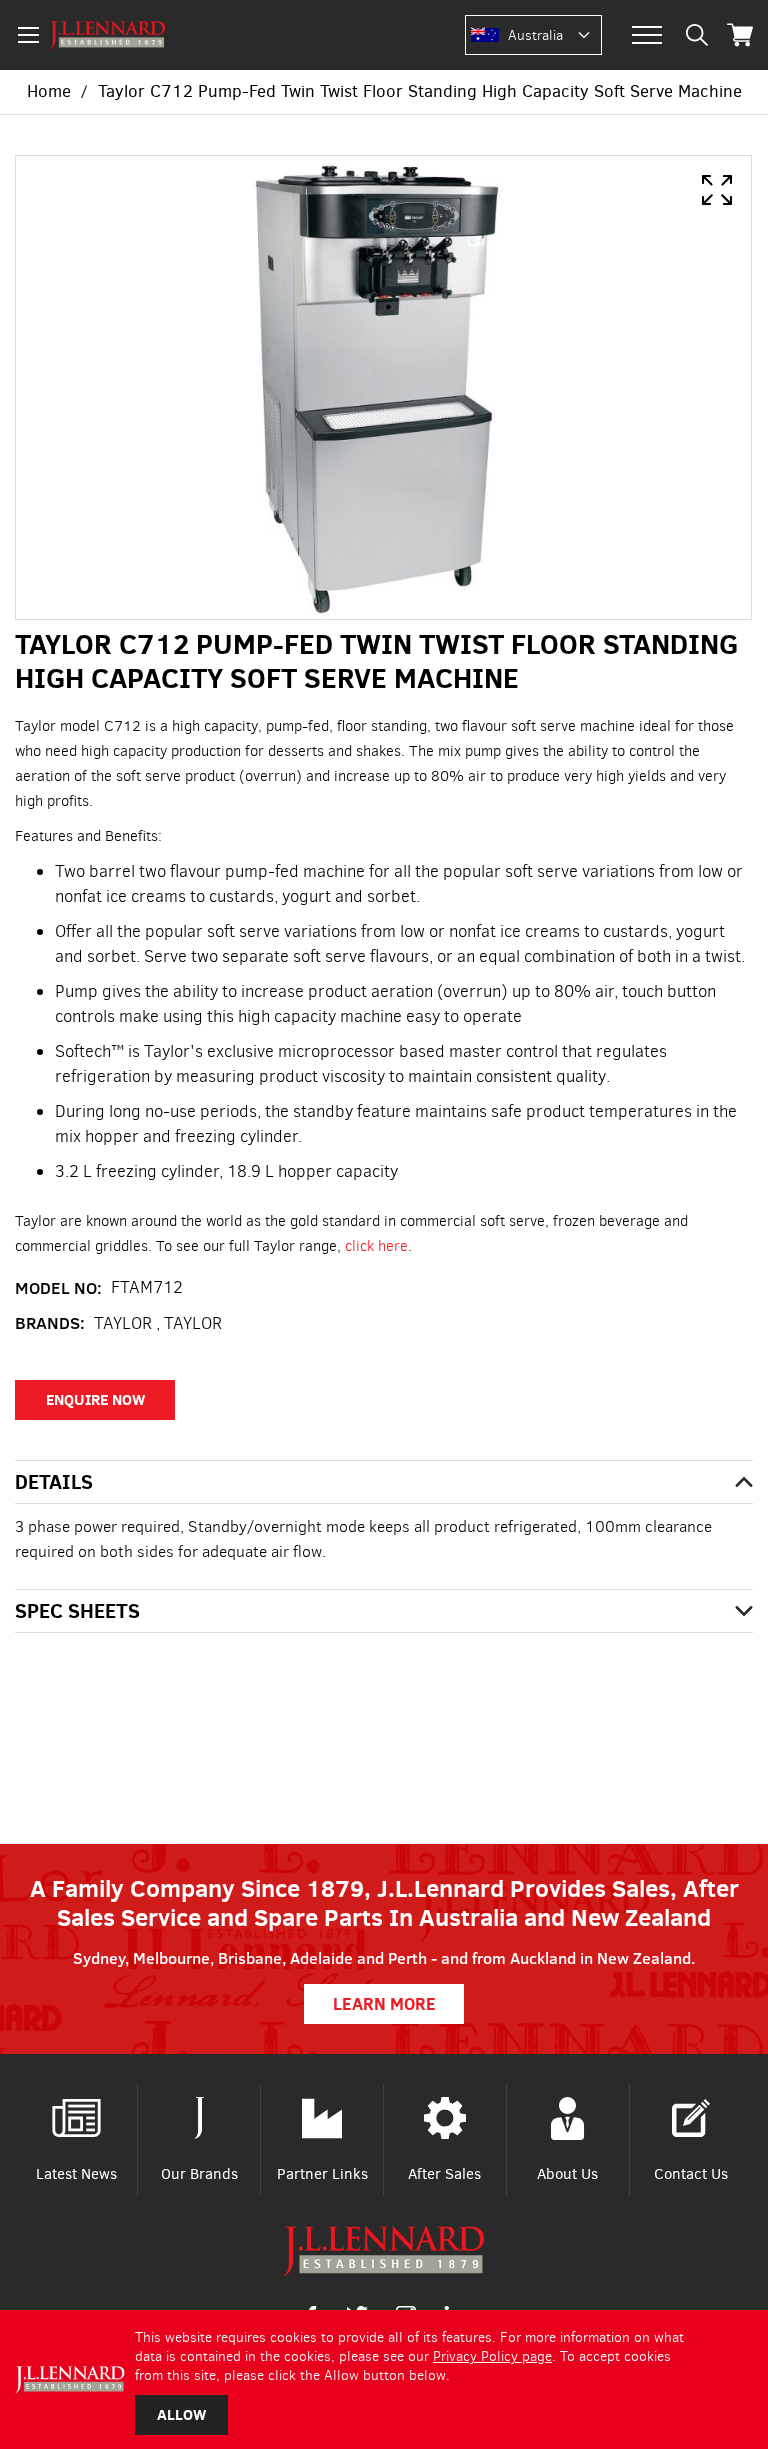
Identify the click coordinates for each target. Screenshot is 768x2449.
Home (49, 91)
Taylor (123, 1323)
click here (376, 1246)
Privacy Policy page (492, 2356)
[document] (384, 2379)
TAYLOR (193, 1323)
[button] (554, 36)
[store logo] (107, 35)
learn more (384, 2004)
